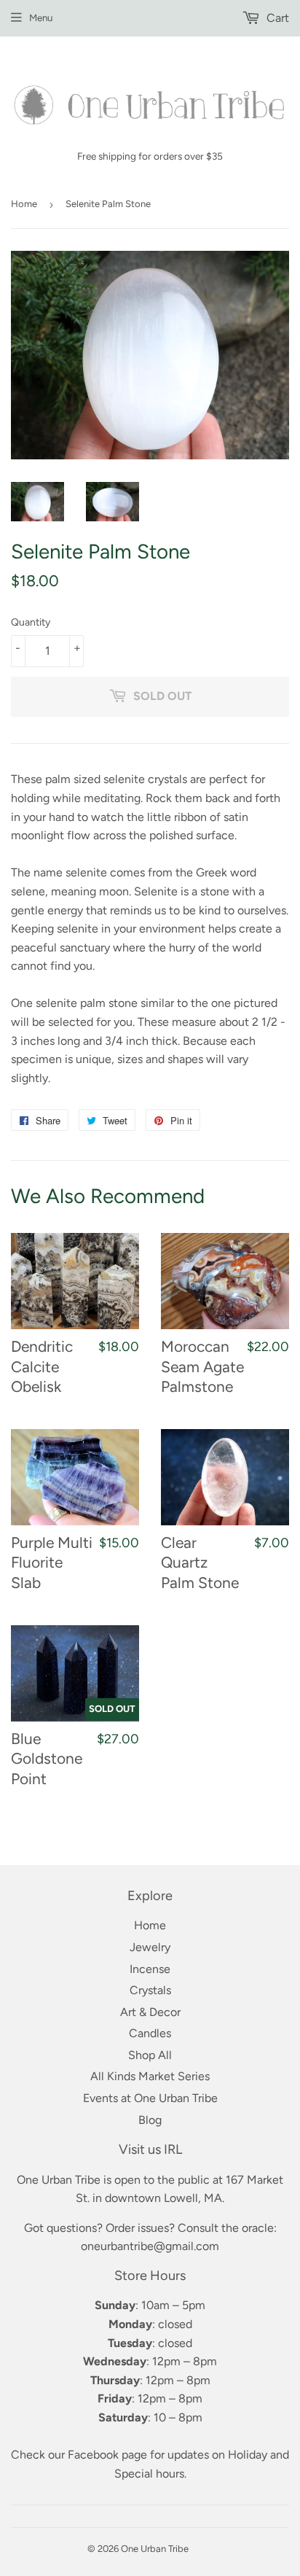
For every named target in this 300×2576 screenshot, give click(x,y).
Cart (276, 18)
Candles (150, 2033)
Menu (41, 17)
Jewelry (150, 1947)
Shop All (150, 2055)
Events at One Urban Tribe (150, 2098)
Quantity (31, 622)
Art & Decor (150, 2012)
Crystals (150, 1990)
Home (24, 204)
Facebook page (107, 2455)
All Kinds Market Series (150, 2076)
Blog (150, 2120)
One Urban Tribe (155, 2549)
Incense (150, 1969)
